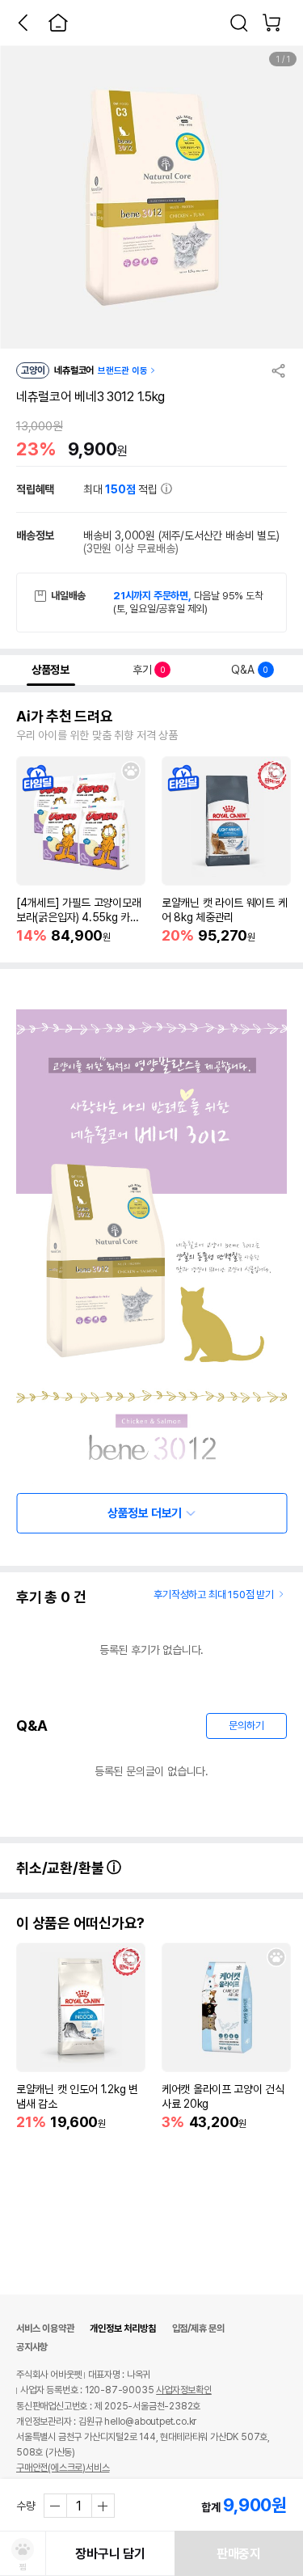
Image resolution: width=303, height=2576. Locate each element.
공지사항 (32, 2347)
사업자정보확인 (184, 2390)
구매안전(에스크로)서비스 (63, 2468)
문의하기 (246, 1726)
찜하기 (131, 771)
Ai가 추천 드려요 (65, 717)
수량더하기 (103, 2506)
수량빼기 (56, 2506)
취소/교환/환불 (61, 1868)
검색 (239, 23)
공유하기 (279, 370)
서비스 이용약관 (45, 2329)
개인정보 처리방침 (122, 2329)
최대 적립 (122, 489)
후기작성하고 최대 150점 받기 (214, 1595)
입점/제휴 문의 (198, 2329)
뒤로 (23, 23)
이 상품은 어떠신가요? (80, 1923)
